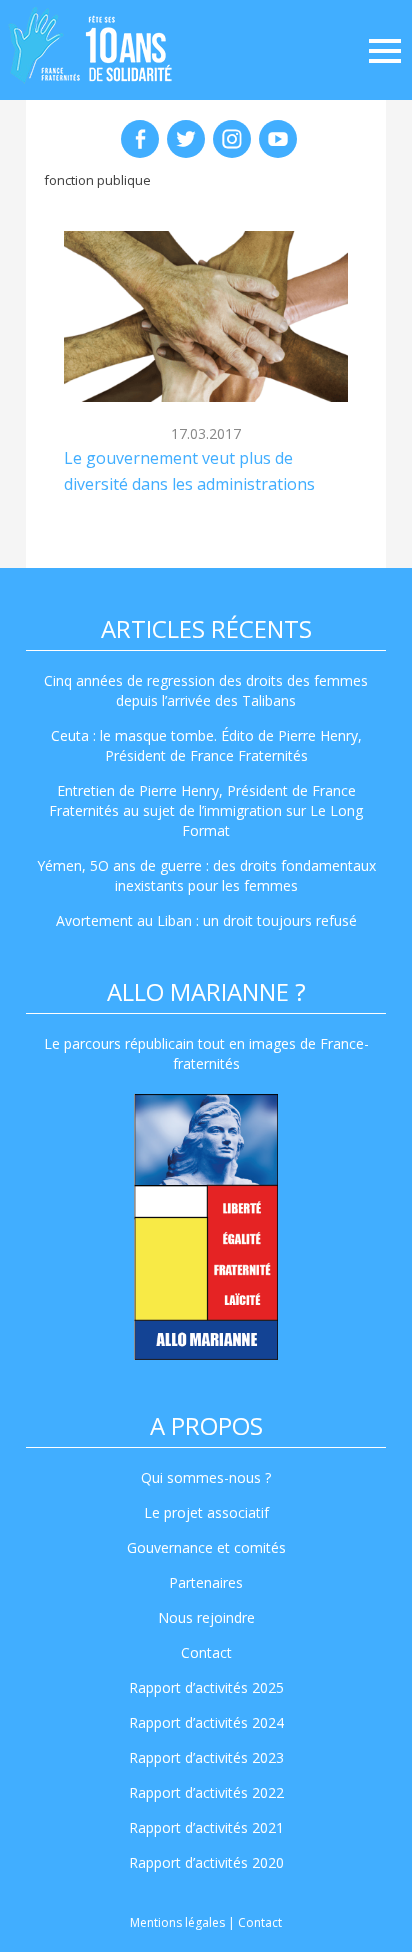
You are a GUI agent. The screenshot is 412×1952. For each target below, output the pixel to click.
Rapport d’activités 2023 (206, 1757)
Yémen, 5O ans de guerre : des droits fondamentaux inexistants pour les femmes (206, 875)
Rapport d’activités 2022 (206, 1792)
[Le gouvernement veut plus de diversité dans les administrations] (206, 316)
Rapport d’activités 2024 (206, 1722)
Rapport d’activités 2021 (206, 1827)
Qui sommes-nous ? (206, 1477)
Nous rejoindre (206, 1617)
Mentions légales (177, 1922)
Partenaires (206, 1582)
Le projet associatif (206, 1512)
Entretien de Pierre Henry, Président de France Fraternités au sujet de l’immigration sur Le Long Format (206, 810)
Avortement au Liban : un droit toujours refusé (206, 920)
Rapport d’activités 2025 (206, 1687)
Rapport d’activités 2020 (206, 1862)
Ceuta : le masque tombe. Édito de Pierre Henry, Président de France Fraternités (206, 745)
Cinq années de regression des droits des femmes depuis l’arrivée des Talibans (206, 690)
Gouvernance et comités (206, 1547)
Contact (206, 1652)
